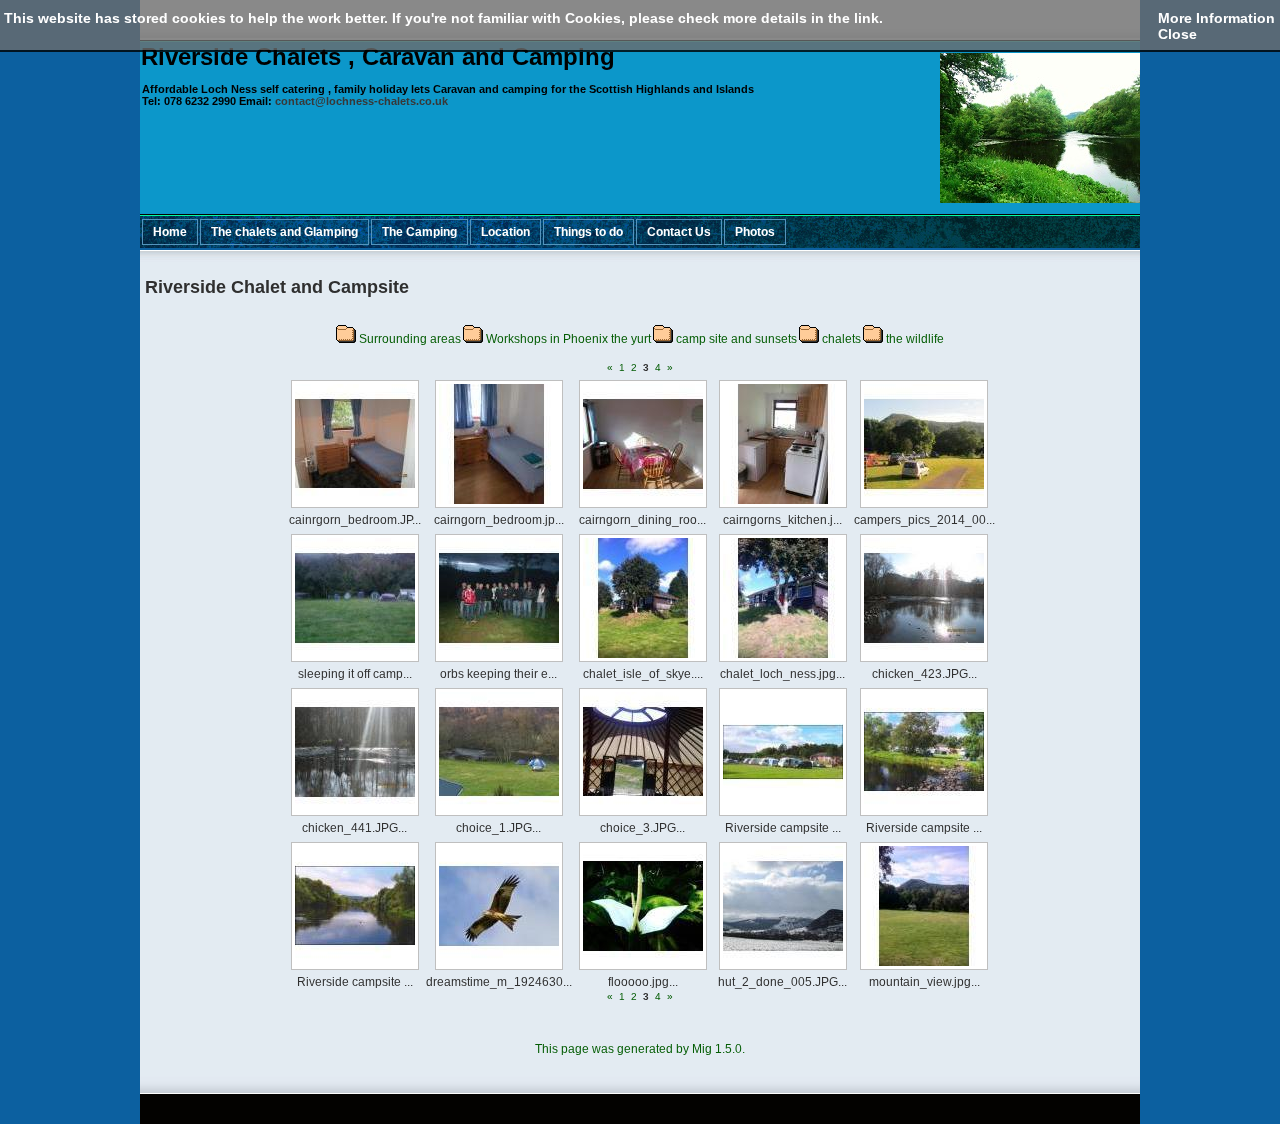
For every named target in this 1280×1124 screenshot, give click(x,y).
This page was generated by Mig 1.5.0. (640, 1049)
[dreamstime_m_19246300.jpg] (499, 971)
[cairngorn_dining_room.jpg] (643, 509)
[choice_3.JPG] (643, 817)
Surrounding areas (410, 339)
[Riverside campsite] (783, 817)
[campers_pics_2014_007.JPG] (924, 509)
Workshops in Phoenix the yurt (568, 339)
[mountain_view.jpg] (924, 971)
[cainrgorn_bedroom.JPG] (355, 509)
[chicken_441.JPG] (355, 817)
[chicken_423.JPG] (924, 663)
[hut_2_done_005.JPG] (783, 971)
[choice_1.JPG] (499, 817)
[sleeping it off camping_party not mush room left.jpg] (355, 663)
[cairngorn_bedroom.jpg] (499, 509)
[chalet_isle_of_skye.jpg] (643, 663)
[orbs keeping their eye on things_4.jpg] (499, 663)
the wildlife (915, 339)
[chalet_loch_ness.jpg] (783, 663)
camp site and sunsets (736, 339)
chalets (841, 339)
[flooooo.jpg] (643, 971)
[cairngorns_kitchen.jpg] (783, 509)
